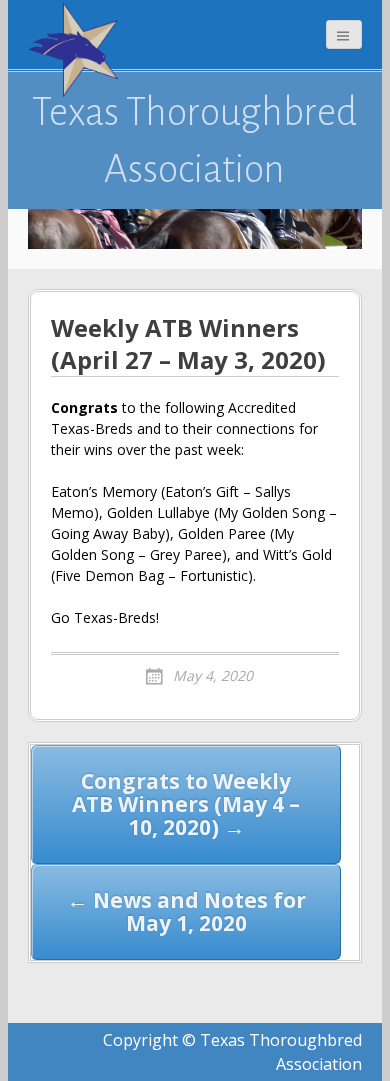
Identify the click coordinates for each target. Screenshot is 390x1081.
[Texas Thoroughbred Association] (78, 50)
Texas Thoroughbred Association (194, 140)
